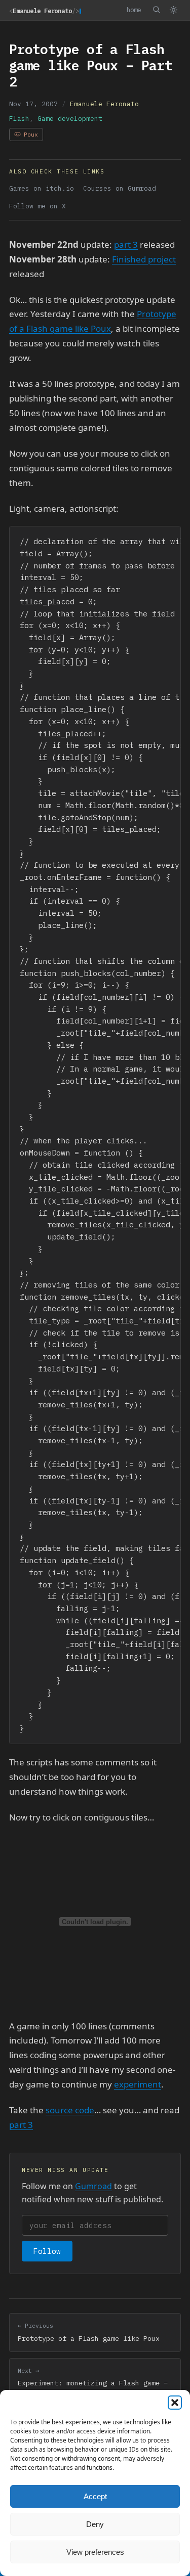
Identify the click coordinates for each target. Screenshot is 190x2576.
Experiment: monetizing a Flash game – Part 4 (93, 2383)
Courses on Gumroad (120, 188)
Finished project (144, 259)
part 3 (126, 245)
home (134, 10)
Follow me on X (37, 206)
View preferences (95, 2552)
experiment (138, 2084)
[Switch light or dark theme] (173, 10)
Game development (70, 119)
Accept (95, 2496)
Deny (95, 2524)
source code (70, 2110)
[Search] (156, 10)
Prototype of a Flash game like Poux (89, 2332)
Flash (19, 119)
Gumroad (93, 2186)
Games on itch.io (42, 188)
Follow (47, 2251)
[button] (175, 2403)
